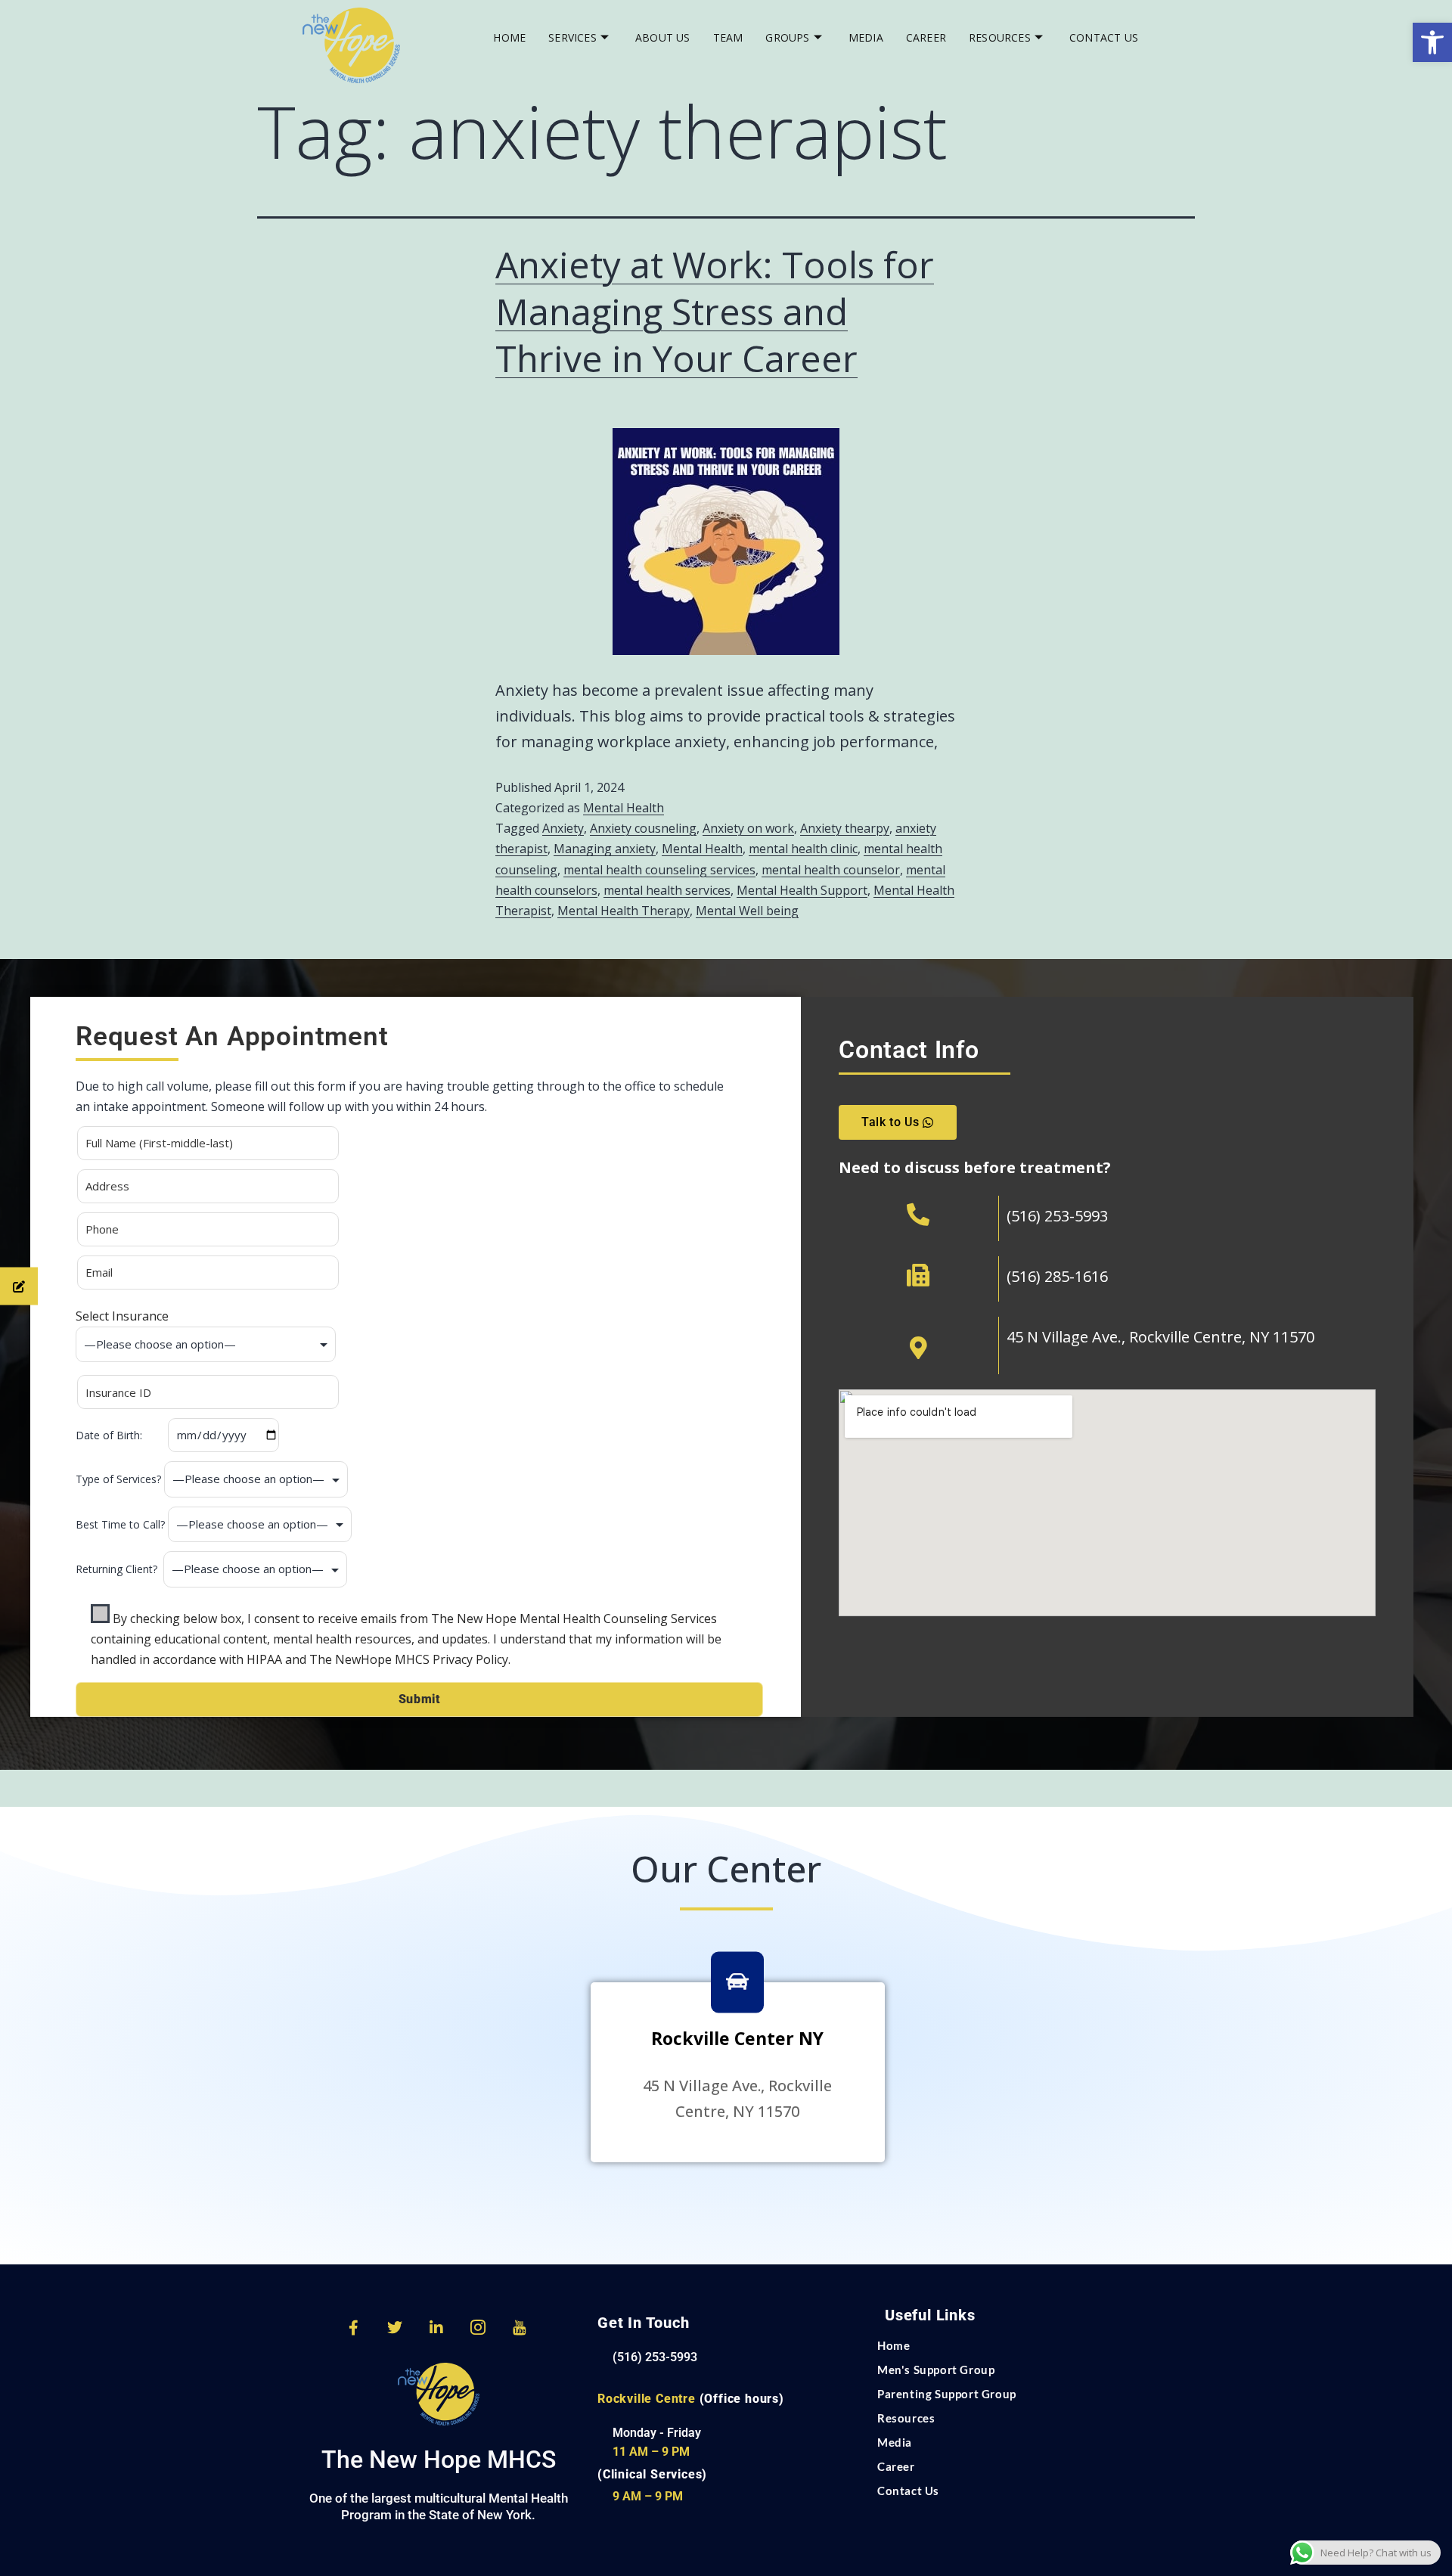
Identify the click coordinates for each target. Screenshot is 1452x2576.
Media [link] (866, 37)
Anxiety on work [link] (748, 828)
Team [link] (728, 37)
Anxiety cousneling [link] (643, 828)
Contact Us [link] (1104, 37)
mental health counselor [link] (831, 870)
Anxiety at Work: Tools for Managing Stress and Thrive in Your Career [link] (715, 312)
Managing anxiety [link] (605, 849)
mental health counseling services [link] (659, 870)
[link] (1432, 42)
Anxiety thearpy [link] (845, 828)
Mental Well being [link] (747, 911)
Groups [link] (787, 37)
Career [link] (926, 37)
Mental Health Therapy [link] (624, 911)
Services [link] (572, 37)
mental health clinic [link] (803, 849)
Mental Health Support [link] (802, 890)
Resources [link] (1000, 37)
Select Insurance (122, 1316)
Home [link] (509, 37)
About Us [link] (663, 37)
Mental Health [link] (624, 808)
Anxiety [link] (563, 828)
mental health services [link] (667, 890)
